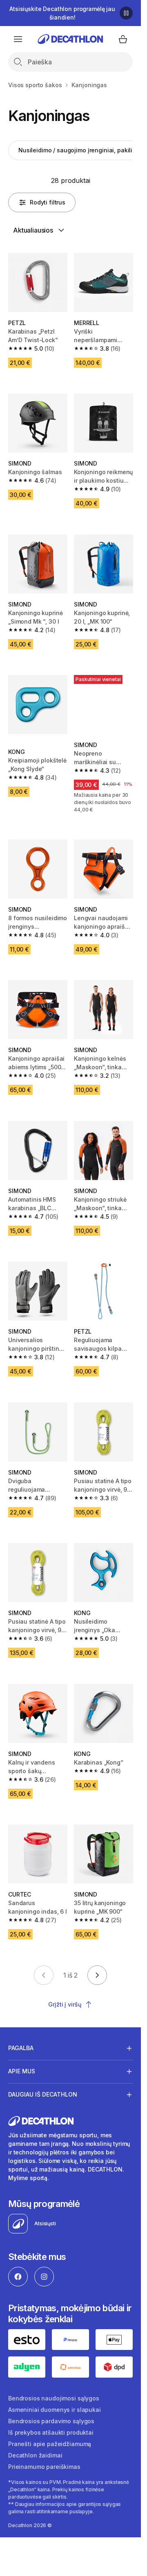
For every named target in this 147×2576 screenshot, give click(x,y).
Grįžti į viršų (65, 2004)
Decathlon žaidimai (35, 2455)
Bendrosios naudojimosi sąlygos (54, 2398)
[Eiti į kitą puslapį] (97, 1975)
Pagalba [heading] (21, 2048)
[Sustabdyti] (126, 13)
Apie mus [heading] (22, 2071)
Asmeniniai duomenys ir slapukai (55, 2410)
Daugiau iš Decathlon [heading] (43, 2094)
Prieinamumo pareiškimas (44, 2467)
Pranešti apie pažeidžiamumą (50, 2444)
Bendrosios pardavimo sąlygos (51, 2421)
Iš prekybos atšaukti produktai (51, 2432)
